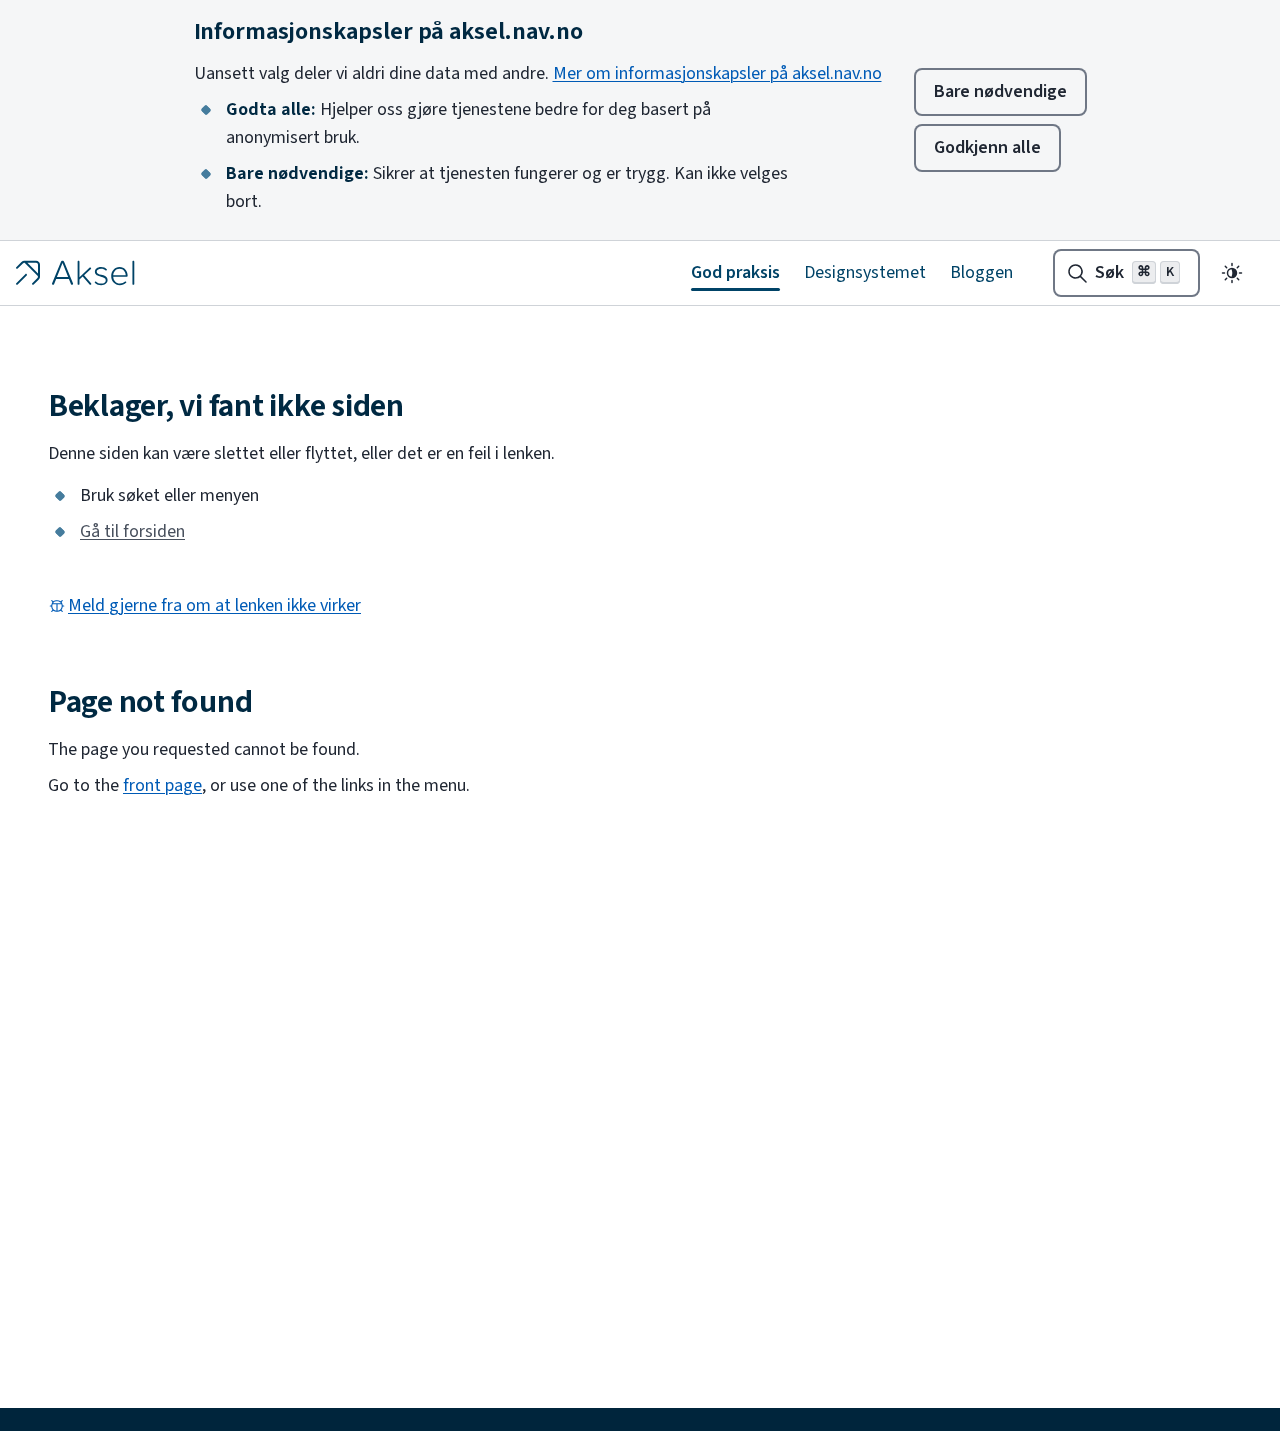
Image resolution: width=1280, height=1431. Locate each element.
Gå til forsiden (132, 531)
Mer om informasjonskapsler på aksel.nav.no (717, 73)
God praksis (735, 272)
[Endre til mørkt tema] (1232, 273)
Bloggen (981, 272)
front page (162, 786)
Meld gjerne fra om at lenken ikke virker (214, 606)
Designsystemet (865, 272)
